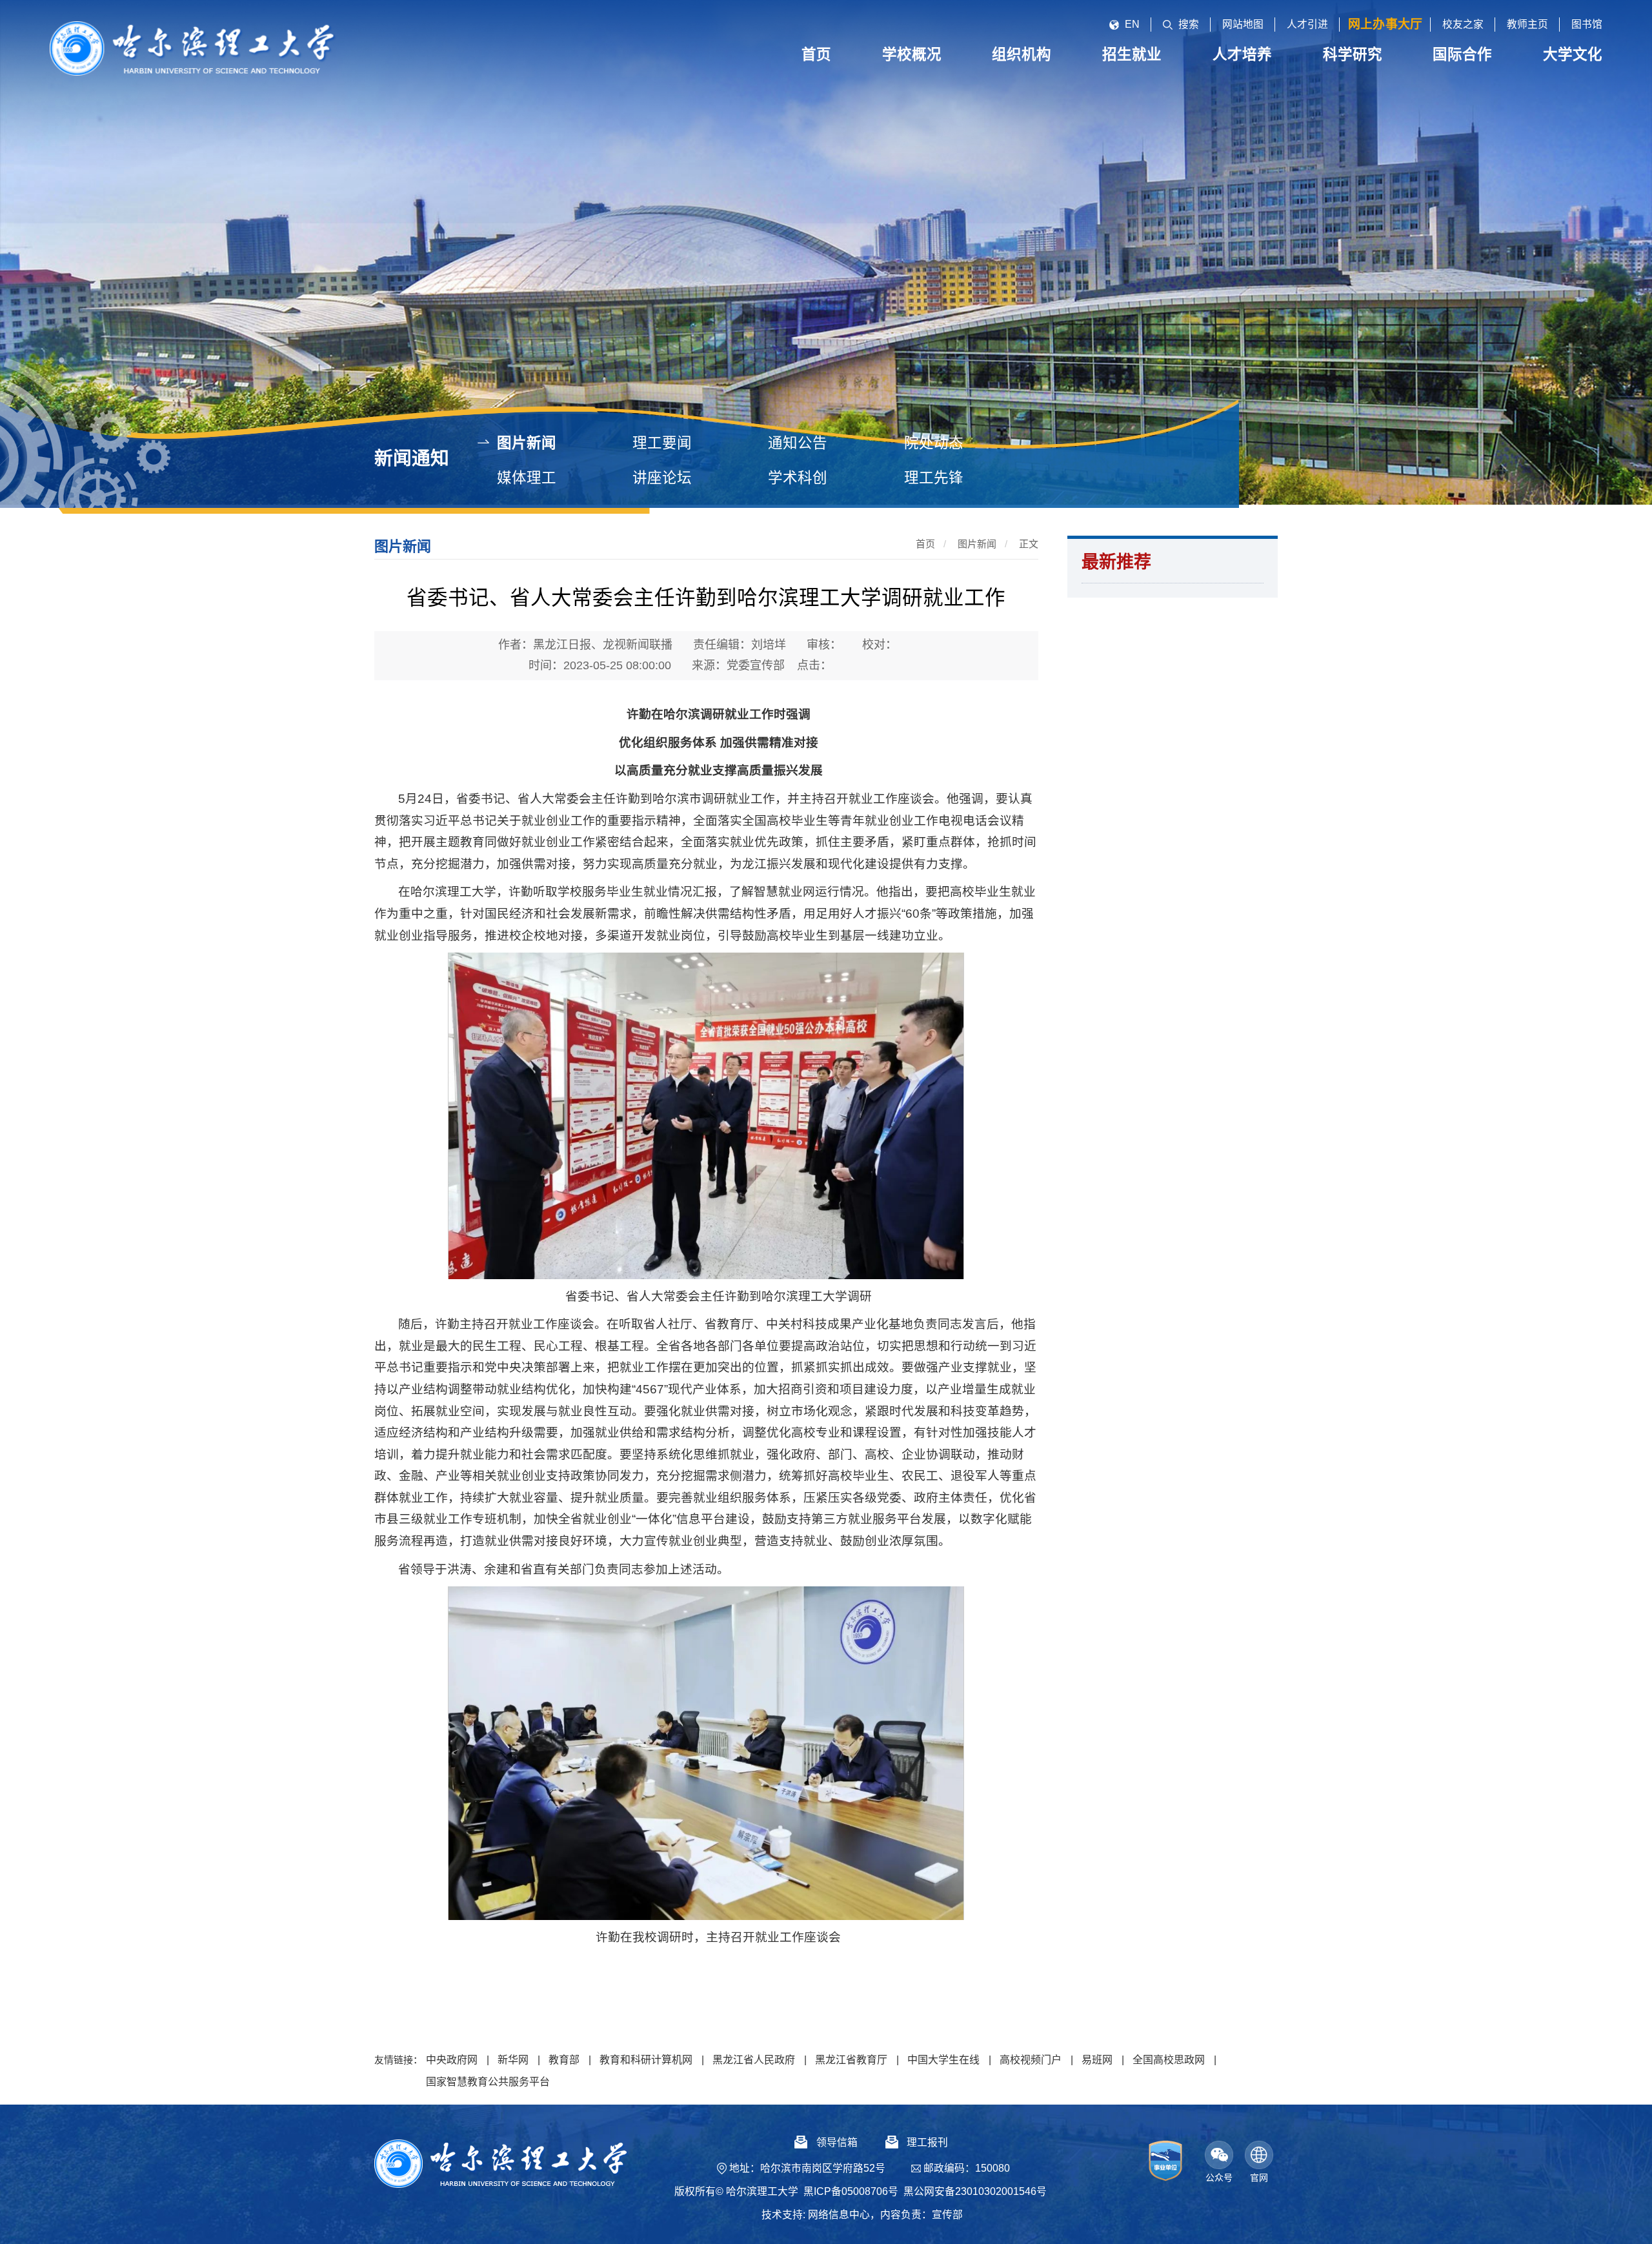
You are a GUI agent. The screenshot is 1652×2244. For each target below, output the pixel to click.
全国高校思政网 (1169, 2060)
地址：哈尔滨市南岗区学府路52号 (807, 2168)
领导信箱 (837, 2142)
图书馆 (1587, 24)
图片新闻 (527, 443)
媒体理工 (527, 478)
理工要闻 (662, 443)
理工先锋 (934, 478)
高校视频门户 (1031, 2060)
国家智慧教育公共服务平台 (488, 2082)
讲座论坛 (662, 478)
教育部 (564, 2060)
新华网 (513, 2060)
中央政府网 (452, 2060)
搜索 (1189, 24)
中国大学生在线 (943, 2060)
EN (1132, 24)
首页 (925, 544)
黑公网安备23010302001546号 (975, 2191)
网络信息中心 (839, 2215)
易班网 (1097, 2060)
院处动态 (934, 443)
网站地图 (1243, 24)
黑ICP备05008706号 (851, 2191)
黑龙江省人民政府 (754, 2060)
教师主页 (1527, 24)
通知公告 (798, 443)
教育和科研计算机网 (646, 2060)
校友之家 (1463, 24)
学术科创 (798, 478)
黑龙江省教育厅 (851, 2060)
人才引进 (1307, 24)
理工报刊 (927, 2142)
